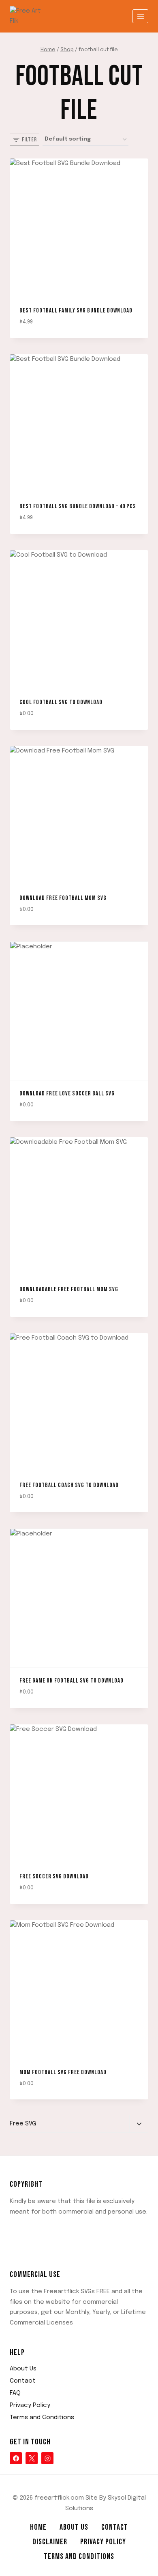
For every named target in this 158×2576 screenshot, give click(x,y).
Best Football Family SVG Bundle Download (76, 311)
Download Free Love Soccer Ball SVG (67, 1094)
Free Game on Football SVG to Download (72, 1681)
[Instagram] (47, 2458)
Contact (23, 2381)
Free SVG (23, 2124)
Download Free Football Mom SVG (63, 898)
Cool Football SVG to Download (61, 702)
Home (38, 2527)
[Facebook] (16, 2458)
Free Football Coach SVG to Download (69, 1485)
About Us (23, 2369)
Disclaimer (50, 2542)
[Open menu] (140, 16)
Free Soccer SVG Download (54, 1877)
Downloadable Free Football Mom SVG (69, 1289)
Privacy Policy (30, 2405)
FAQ (15, 2393)
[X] (32, 2458)
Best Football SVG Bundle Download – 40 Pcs (78, 506)
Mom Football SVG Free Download (63, 2072)
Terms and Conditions (42, 2418)
